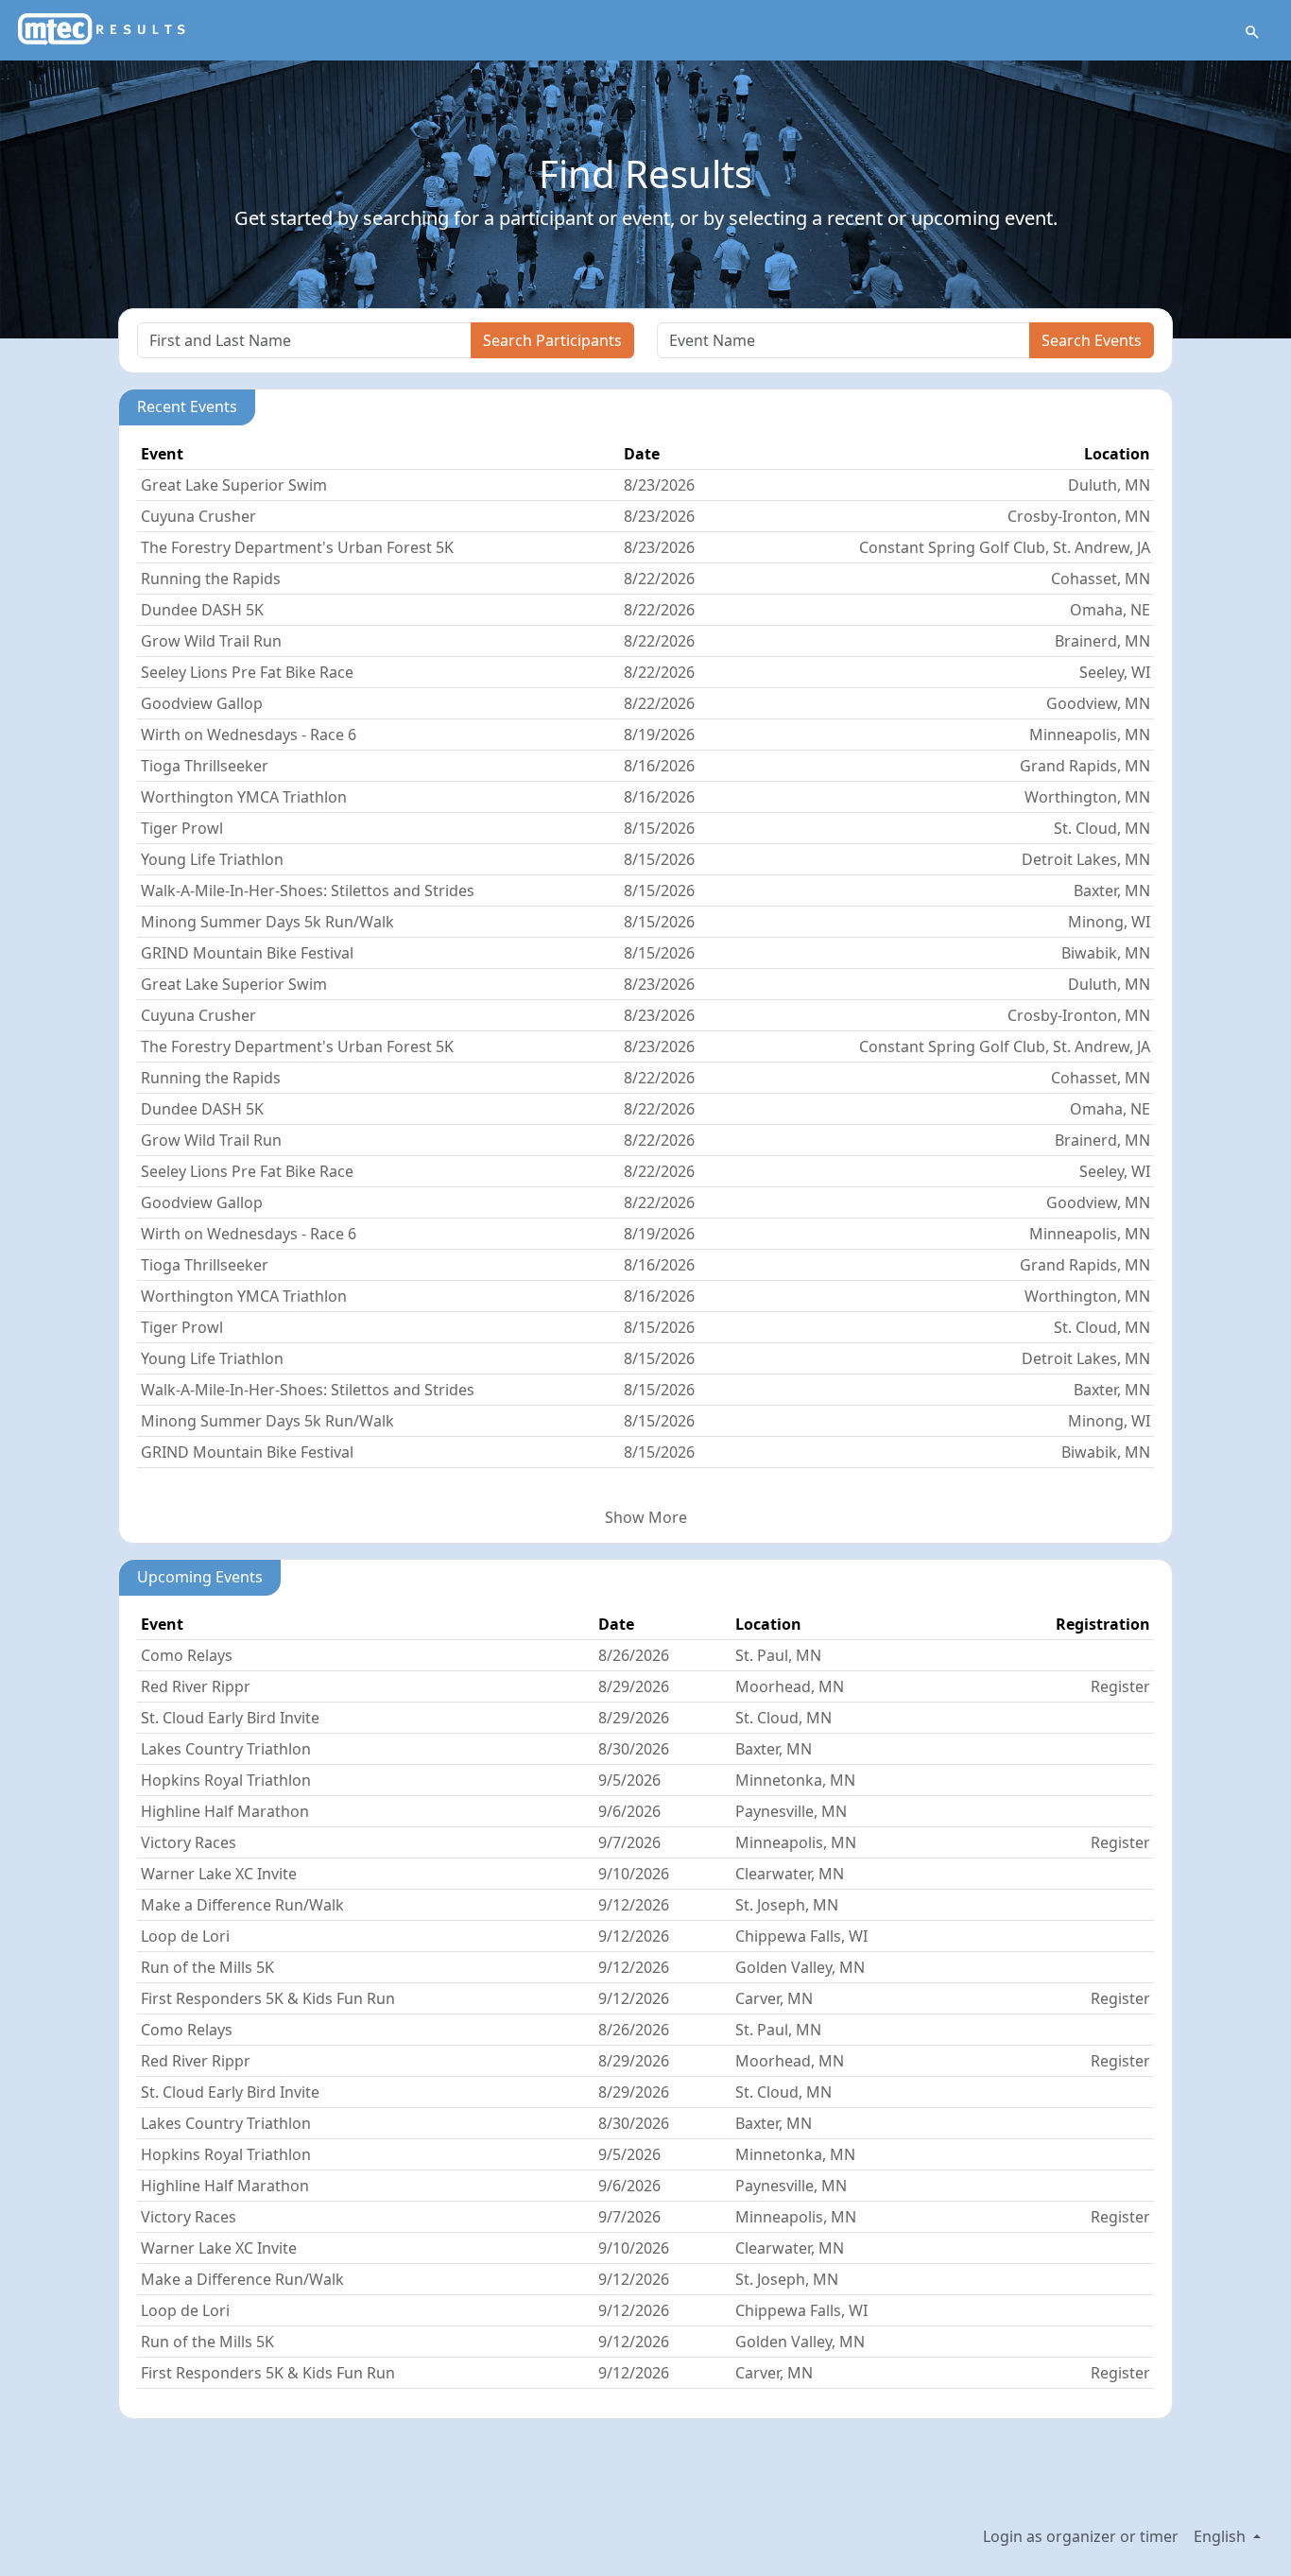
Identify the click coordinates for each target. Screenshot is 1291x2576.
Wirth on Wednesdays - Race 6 (249, 735)
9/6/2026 (629, 1811)
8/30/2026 (634, 1749)
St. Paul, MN (778, 1655)
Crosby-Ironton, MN (1079, 516)
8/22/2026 (659, 579)
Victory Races (189, 1842)
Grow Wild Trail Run (211, 641)
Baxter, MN (1112, 890)
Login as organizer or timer (1081, 2536)
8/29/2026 (634, 1686)
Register (1120, 1686)
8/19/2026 (659, 735)
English (1222, 2536)
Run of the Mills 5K (207, 1967)
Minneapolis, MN (1090, 735)
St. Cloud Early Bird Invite (230, 1718)
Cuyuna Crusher (198, 516)
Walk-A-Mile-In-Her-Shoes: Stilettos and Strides (308, 890)
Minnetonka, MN (795, 1780)
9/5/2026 (629, 1780)
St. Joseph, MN (787, 1905)
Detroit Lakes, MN (1086, 859)
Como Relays (187, 1655)
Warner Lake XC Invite (219, 1874)
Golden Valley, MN (800, 1967)
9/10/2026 (634, 1874)
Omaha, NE (1110, 610)
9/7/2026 (629, 1842)
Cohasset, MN (1101, 579)
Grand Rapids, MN (1085, 766)
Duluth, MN (1109, 485)
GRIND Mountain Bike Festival (247, 953)
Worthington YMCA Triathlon (244, 797)
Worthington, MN (1087, 797)
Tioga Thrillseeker (205, 766)
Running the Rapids (211, 579)
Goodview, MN (1098, 703)
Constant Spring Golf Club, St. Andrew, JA (1005, 547)
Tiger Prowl (182, 828)
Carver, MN (774, 1998)
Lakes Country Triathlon (226, 1749)
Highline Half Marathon (225, 1811)
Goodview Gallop (202, 703)
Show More (646, 1517)
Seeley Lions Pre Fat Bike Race (247, 672)
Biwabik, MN (1106, 953)
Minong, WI (1109, 922)
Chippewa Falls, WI (801, 1936)
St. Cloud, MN (1102, 828)
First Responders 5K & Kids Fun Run (268, 1998)
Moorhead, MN (790, 1686)
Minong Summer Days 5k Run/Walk (267, 922)
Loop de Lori (185, 1936)
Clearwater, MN (790, 1874)
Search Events (1092, 340)
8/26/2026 (634, 1655)
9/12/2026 (634, 1905)
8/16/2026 (659, 766)
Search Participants (552, 340)
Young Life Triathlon (212, 859)
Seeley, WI (1115, 672)
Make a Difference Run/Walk (242, 1905)
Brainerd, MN (1102, 641)
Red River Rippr (196, 1686)
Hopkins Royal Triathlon (226, 1780)
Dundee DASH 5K (202, 610)
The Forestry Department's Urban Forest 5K (297, 547)
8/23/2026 (659, 485)
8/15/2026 (659, 828)
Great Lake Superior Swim (234, 485)
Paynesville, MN (791, 1811)
